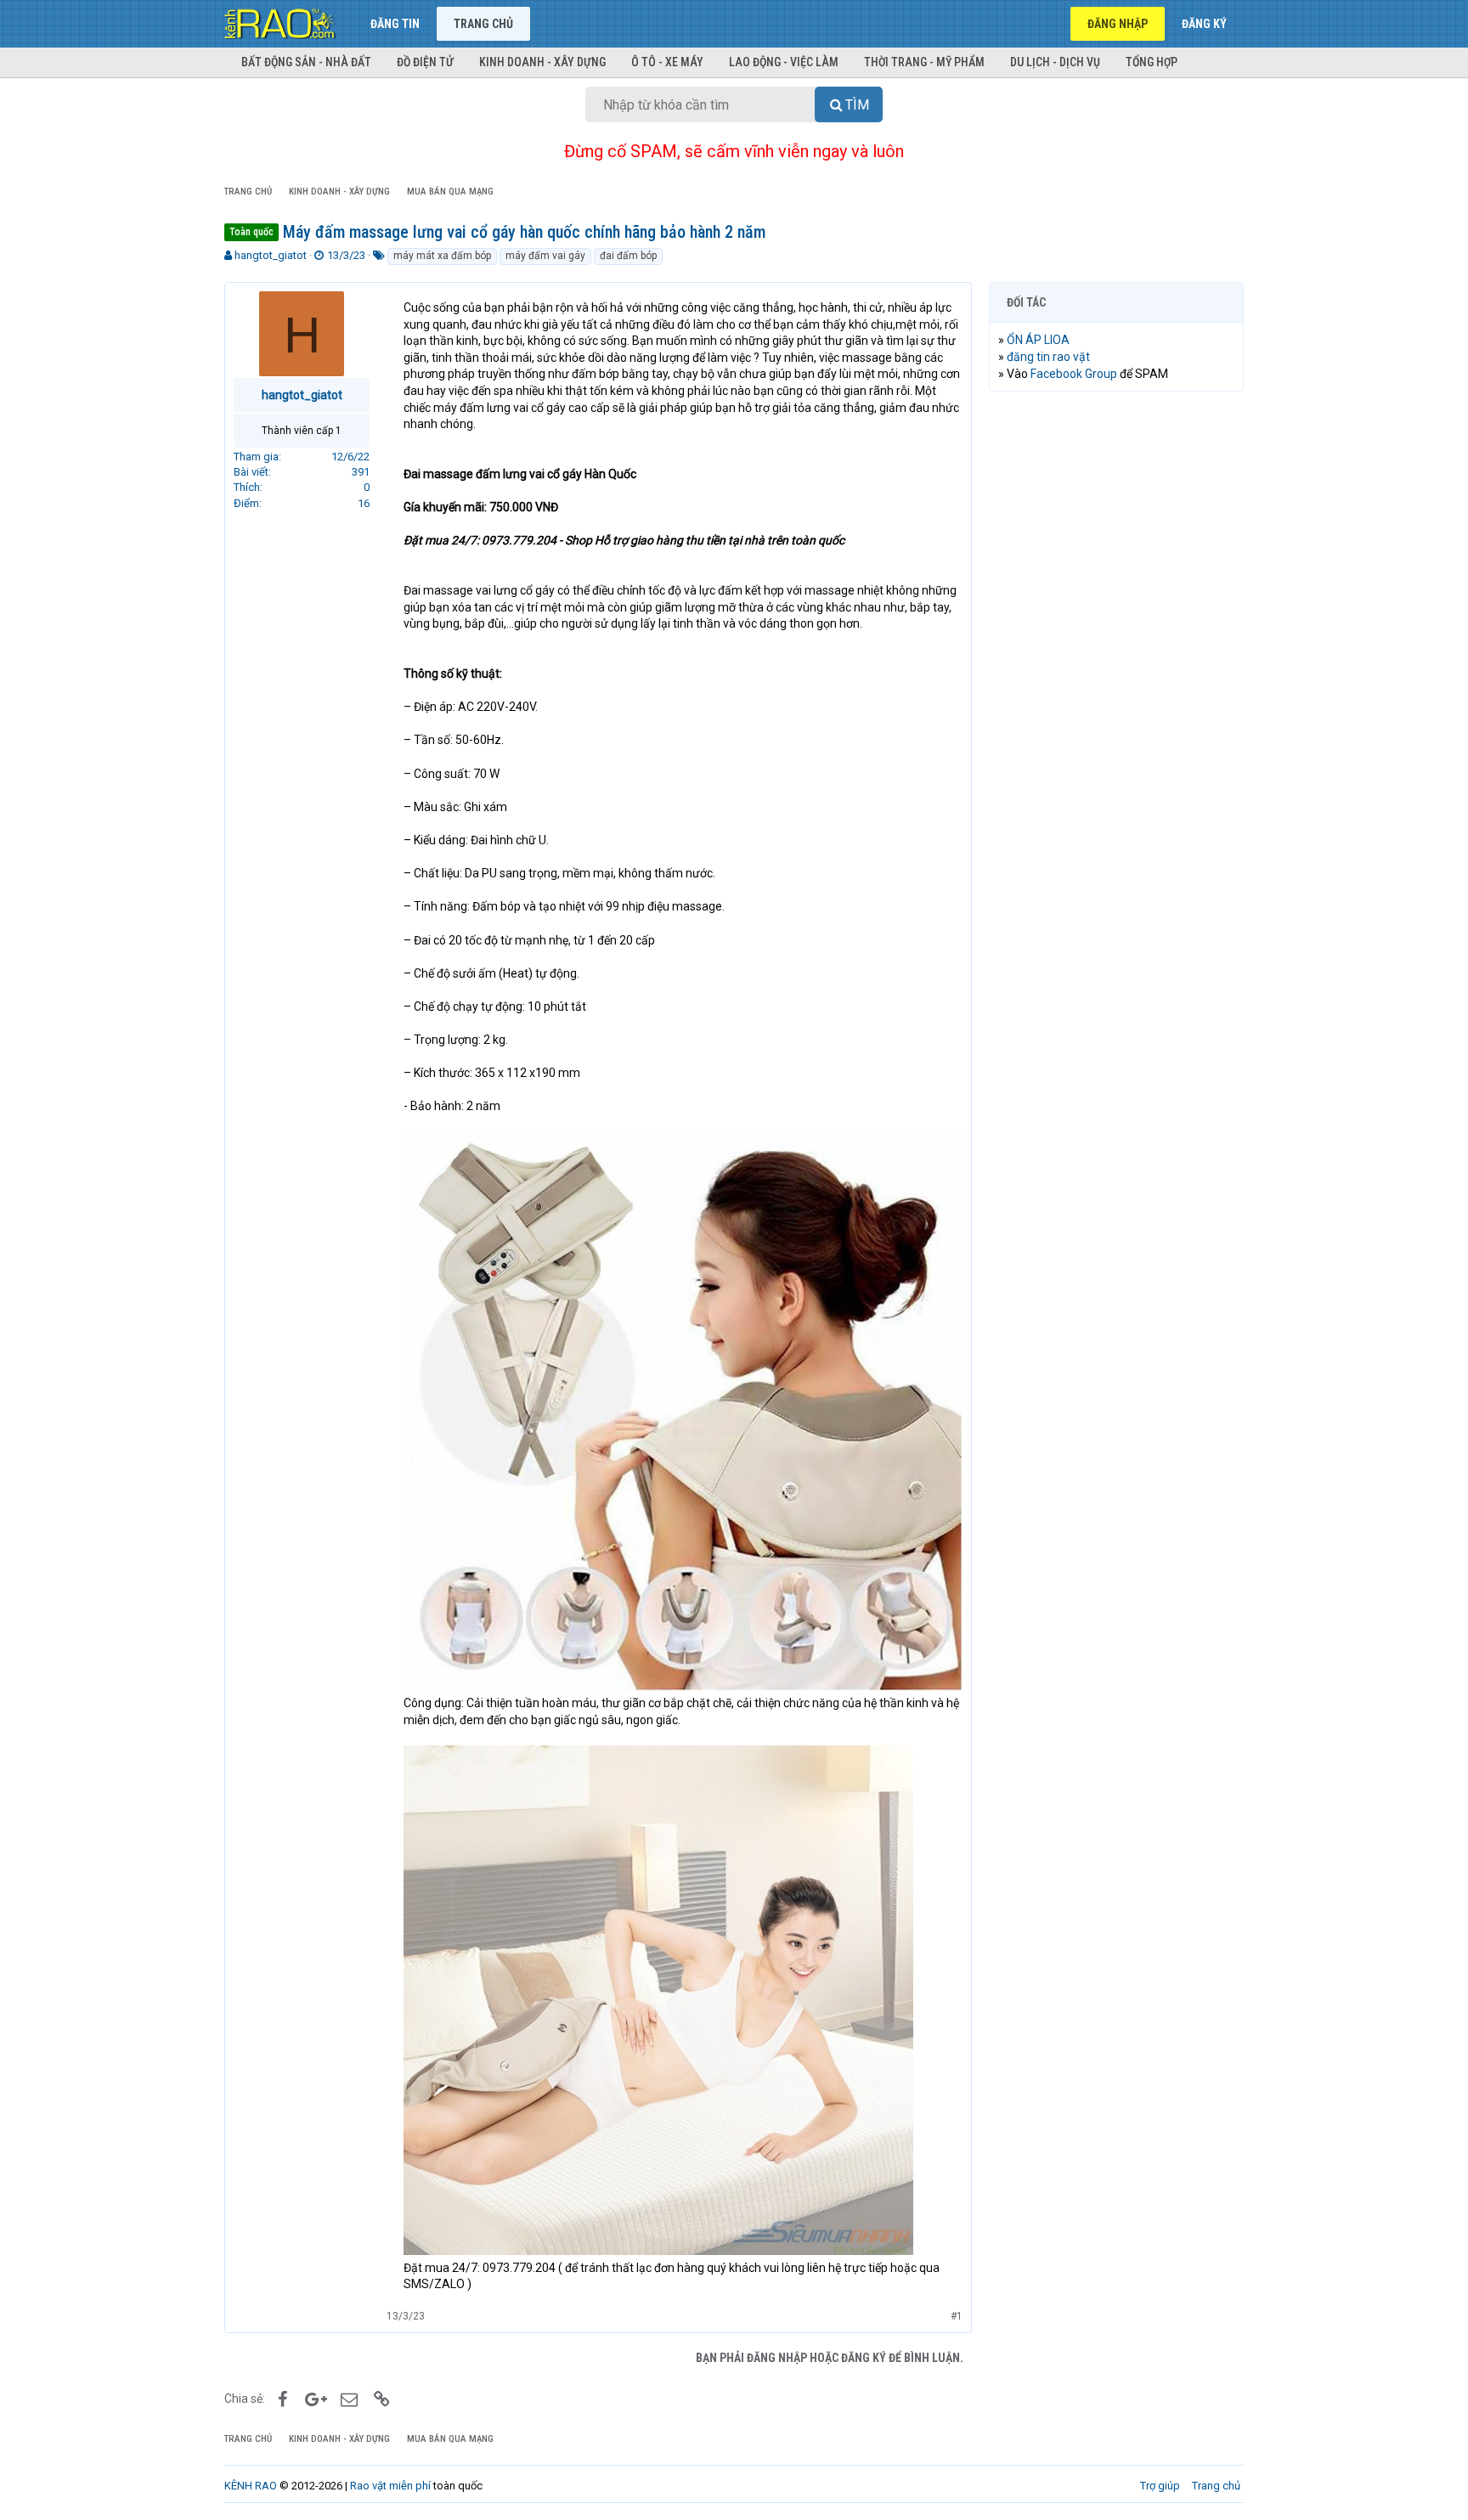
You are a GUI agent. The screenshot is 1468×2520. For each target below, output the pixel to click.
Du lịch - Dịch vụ (1055, 62)
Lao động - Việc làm (784, 62)
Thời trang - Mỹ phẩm (924, 62)
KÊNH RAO (251, 2486)
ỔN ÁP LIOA (1038, 340)
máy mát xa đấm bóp (442, 256)
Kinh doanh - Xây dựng (542, 62)
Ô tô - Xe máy (667, 62)
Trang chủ (483, 24)
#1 (957, 2316)
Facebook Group (1074, 374)
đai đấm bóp (628, 256)
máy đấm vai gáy (545, 256)
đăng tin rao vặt (1048, 357)
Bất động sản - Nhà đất (306, 62)
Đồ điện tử (425, 62)
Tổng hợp (1152, 62)
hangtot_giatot (271, 255)
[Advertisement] (1116, 663)
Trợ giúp (1160, 2486)
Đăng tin (395, 24)
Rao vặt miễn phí (390, 2486)
